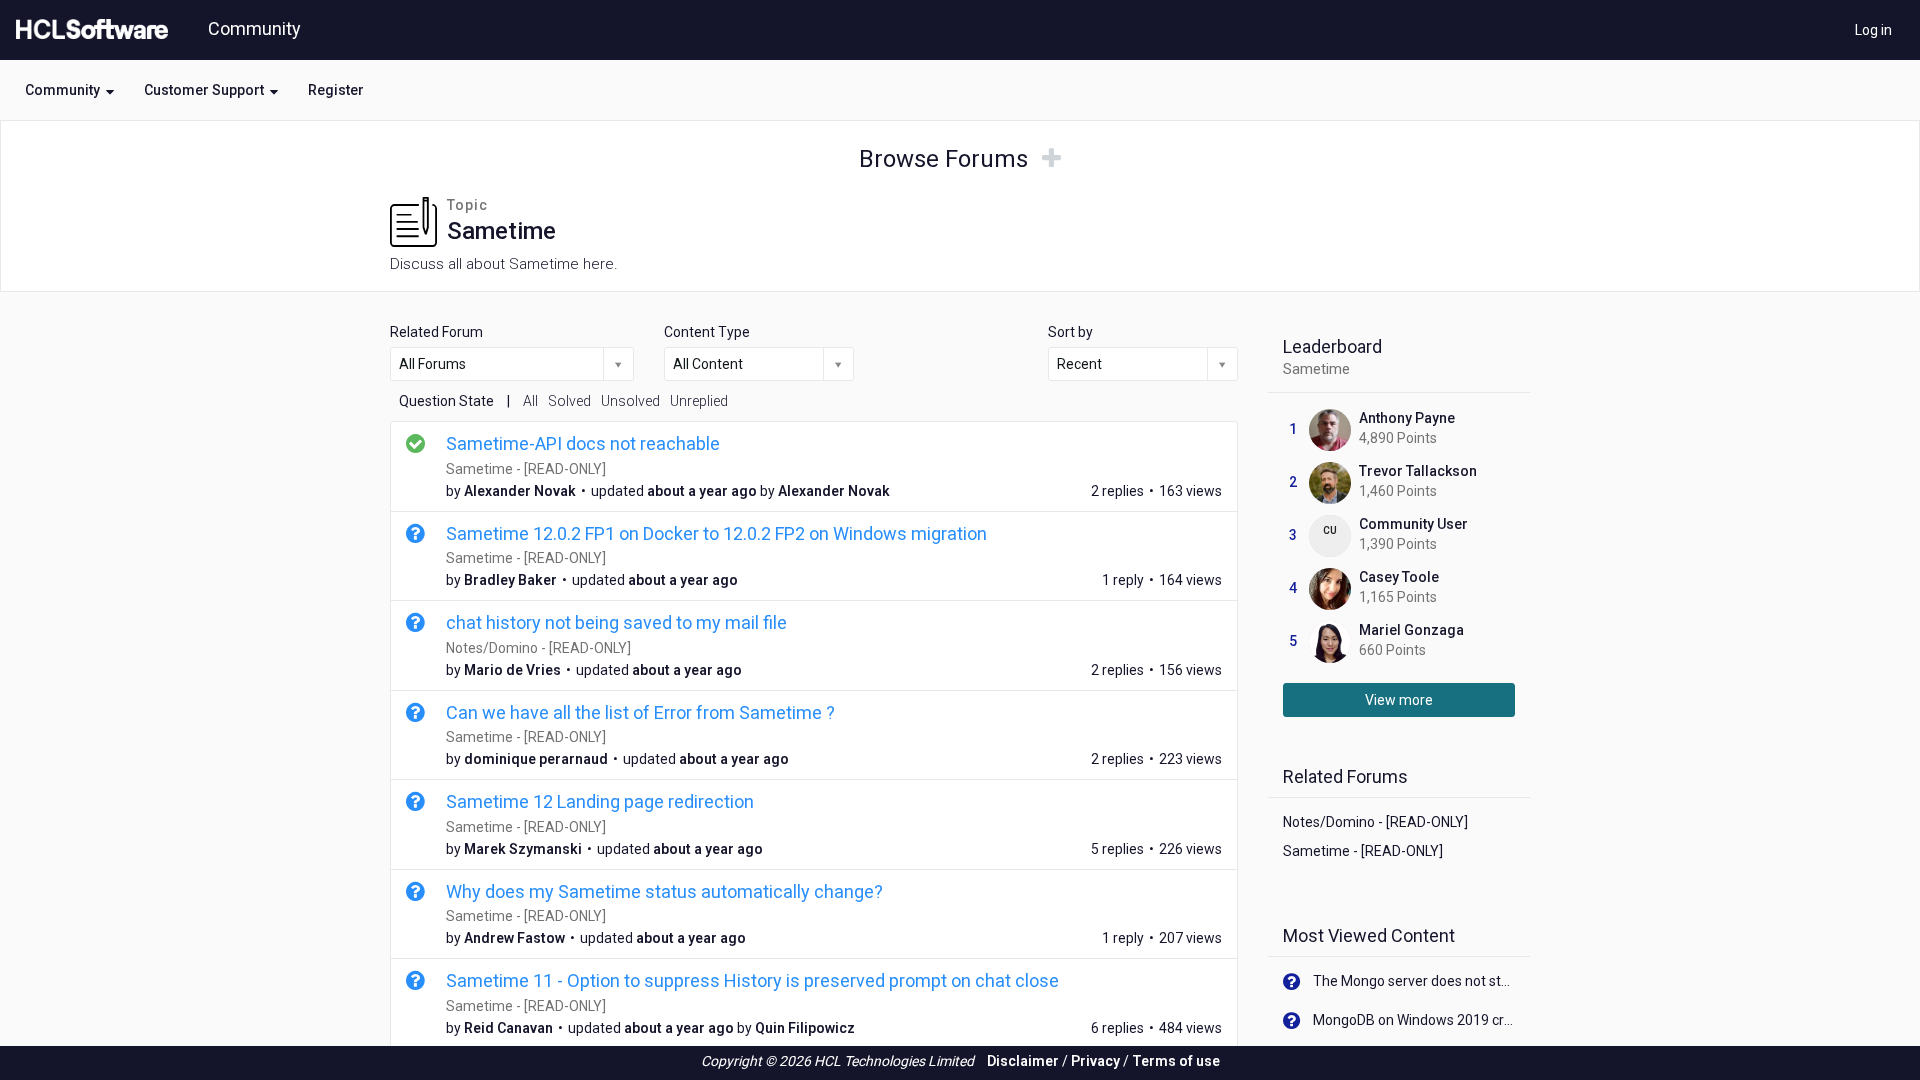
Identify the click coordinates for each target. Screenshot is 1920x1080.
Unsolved (630, 401)
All (530, 401)
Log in (1873, 30)
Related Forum (436, 332)
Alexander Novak (520, 491)
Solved (569, 401)
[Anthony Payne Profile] (1330, 429)
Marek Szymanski (523, 849)
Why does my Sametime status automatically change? (664, 891)
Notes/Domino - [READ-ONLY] (538, 648)
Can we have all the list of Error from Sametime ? (640, 712)
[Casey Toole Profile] (1330, 588)
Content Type (707, 332)
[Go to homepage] (88, 30)
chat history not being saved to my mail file (616, 622)
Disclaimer (1023, 1061)
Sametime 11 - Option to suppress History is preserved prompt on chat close (752, 980)
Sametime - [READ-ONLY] (526, 469)
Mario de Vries (512, 670)
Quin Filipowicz (805, 1028)
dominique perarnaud (536, 759)
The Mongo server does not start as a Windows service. (1414, 981)
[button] (69, 90)
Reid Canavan (508, 1028)
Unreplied (699, 401)
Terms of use (1176, 1061)
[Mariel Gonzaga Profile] (1330, 641)
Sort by (1070, 332)
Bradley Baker (510, 580)
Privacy (1095, 1061)
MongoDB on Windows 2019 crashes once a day (1414, 1020)
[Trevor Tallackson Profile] (1330, 482)
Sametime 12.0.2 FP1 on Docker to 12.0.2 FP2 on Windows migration (716, 533)
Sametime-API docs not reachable (583, 443)
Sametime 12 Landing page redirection (600, 801)
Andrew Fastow (514, 938)
